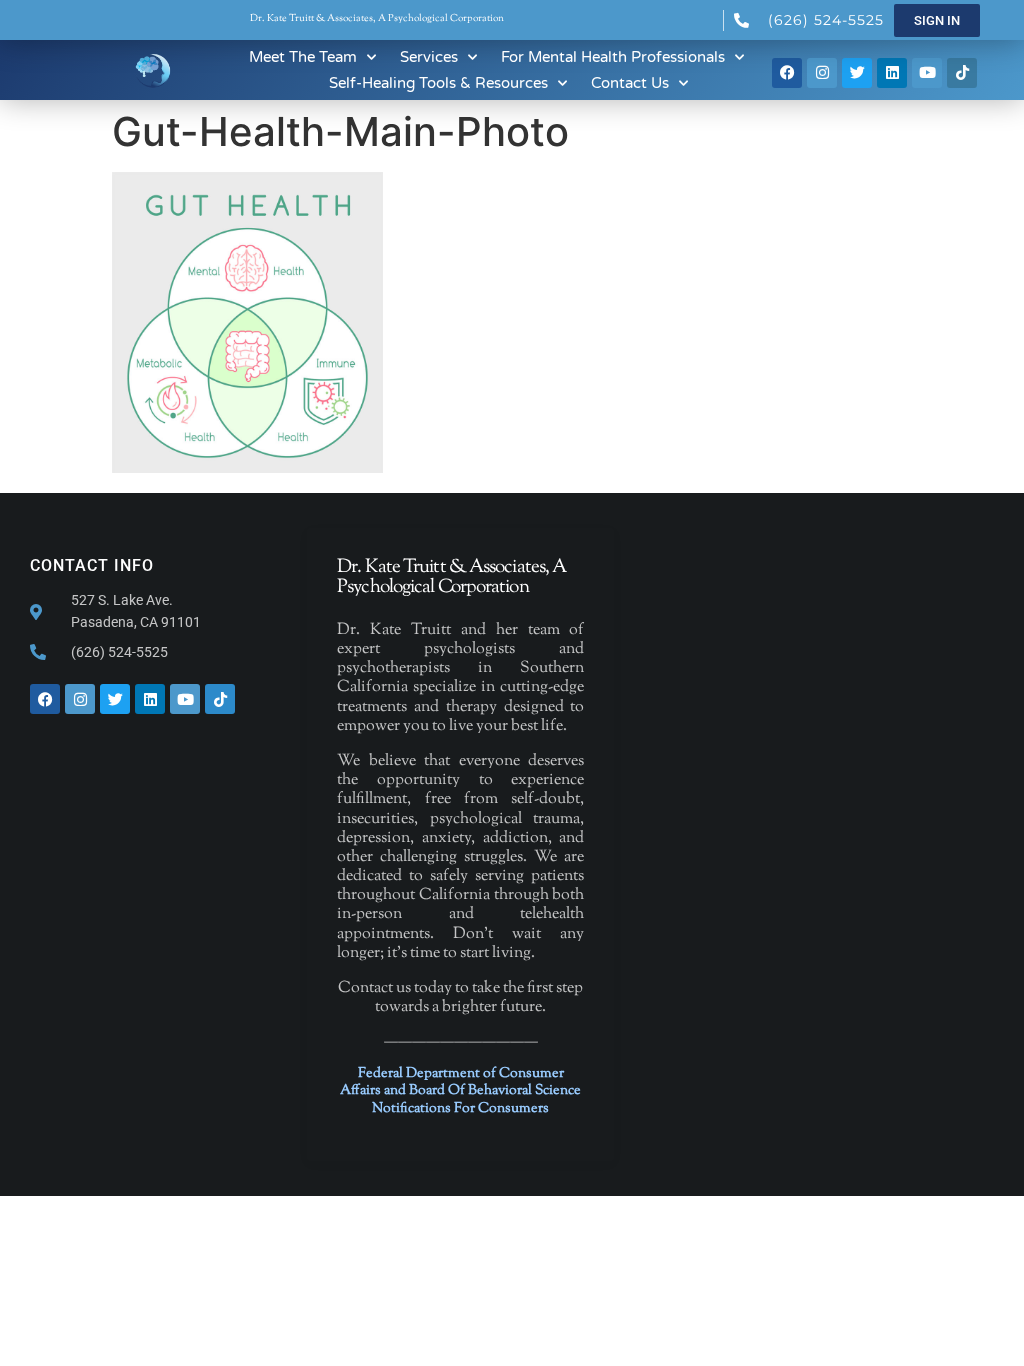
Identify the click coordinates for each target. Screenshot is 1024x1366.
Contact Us (630, 83)
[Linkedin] (892, 73)
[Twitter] (857, 73)
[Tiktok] (962, 73)
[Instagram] (822, 73)
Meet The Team (303, 57)
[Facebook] (787, 73)
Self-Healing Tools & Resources (438, 83)
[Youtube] (927, 73)
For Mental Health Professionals (613, 57)
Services (429, 57)
